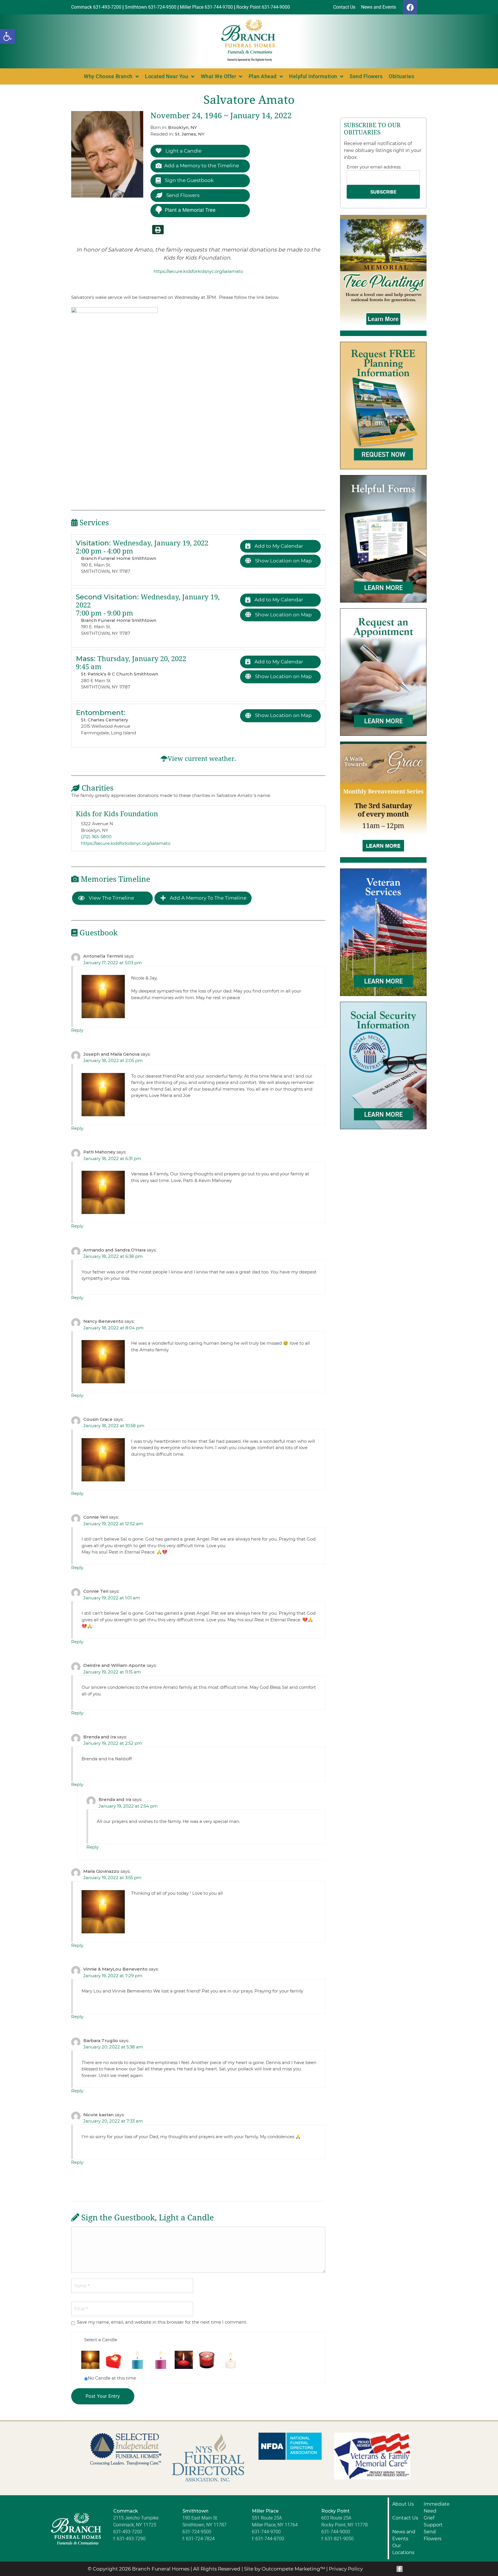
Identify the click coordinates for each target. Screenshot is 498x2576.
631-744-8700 (270, 2539)
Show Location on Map (283, 561)
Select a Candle (101, 2340)
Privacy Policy (346, 2569)
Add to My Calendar (278, 546)
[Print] (158, 230)
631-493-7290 (131, 2539)
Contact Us (405, 2518)
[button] (7, 36)
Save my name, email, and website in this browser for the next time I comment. (162, 2322)
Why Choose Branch (108, 76)
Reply (77, 1030)
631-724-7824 (200, 2539)
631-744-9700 (266, 2532)
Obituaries (401, 76)
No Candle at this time (112, 2378)
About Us (403, 2504)
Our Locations (403, 2549)
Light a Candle (183, 151)
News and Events (404, 2535)
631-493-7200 (128, 2532)
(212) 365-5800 (96, 837)
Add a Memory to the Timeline (202, 166)
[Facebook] (410, 7)
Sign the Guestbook (189, 180)
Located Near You (167, 76)
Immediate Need (437, 2507)
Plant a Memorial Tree (190, 210)
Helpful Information (313, 76)
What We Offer (219, 76)
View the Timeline (111, 898)
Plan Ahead (263, 76)
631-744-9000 (336, 2532)
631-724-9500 (197, 2532)
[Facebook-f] (400, 2569)
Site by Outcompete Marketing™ (285, 2569)
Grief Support (433, 2521)
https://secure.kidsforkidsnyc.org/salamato (198, 271)
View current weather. (202, 759)
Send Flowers (366, 76)
